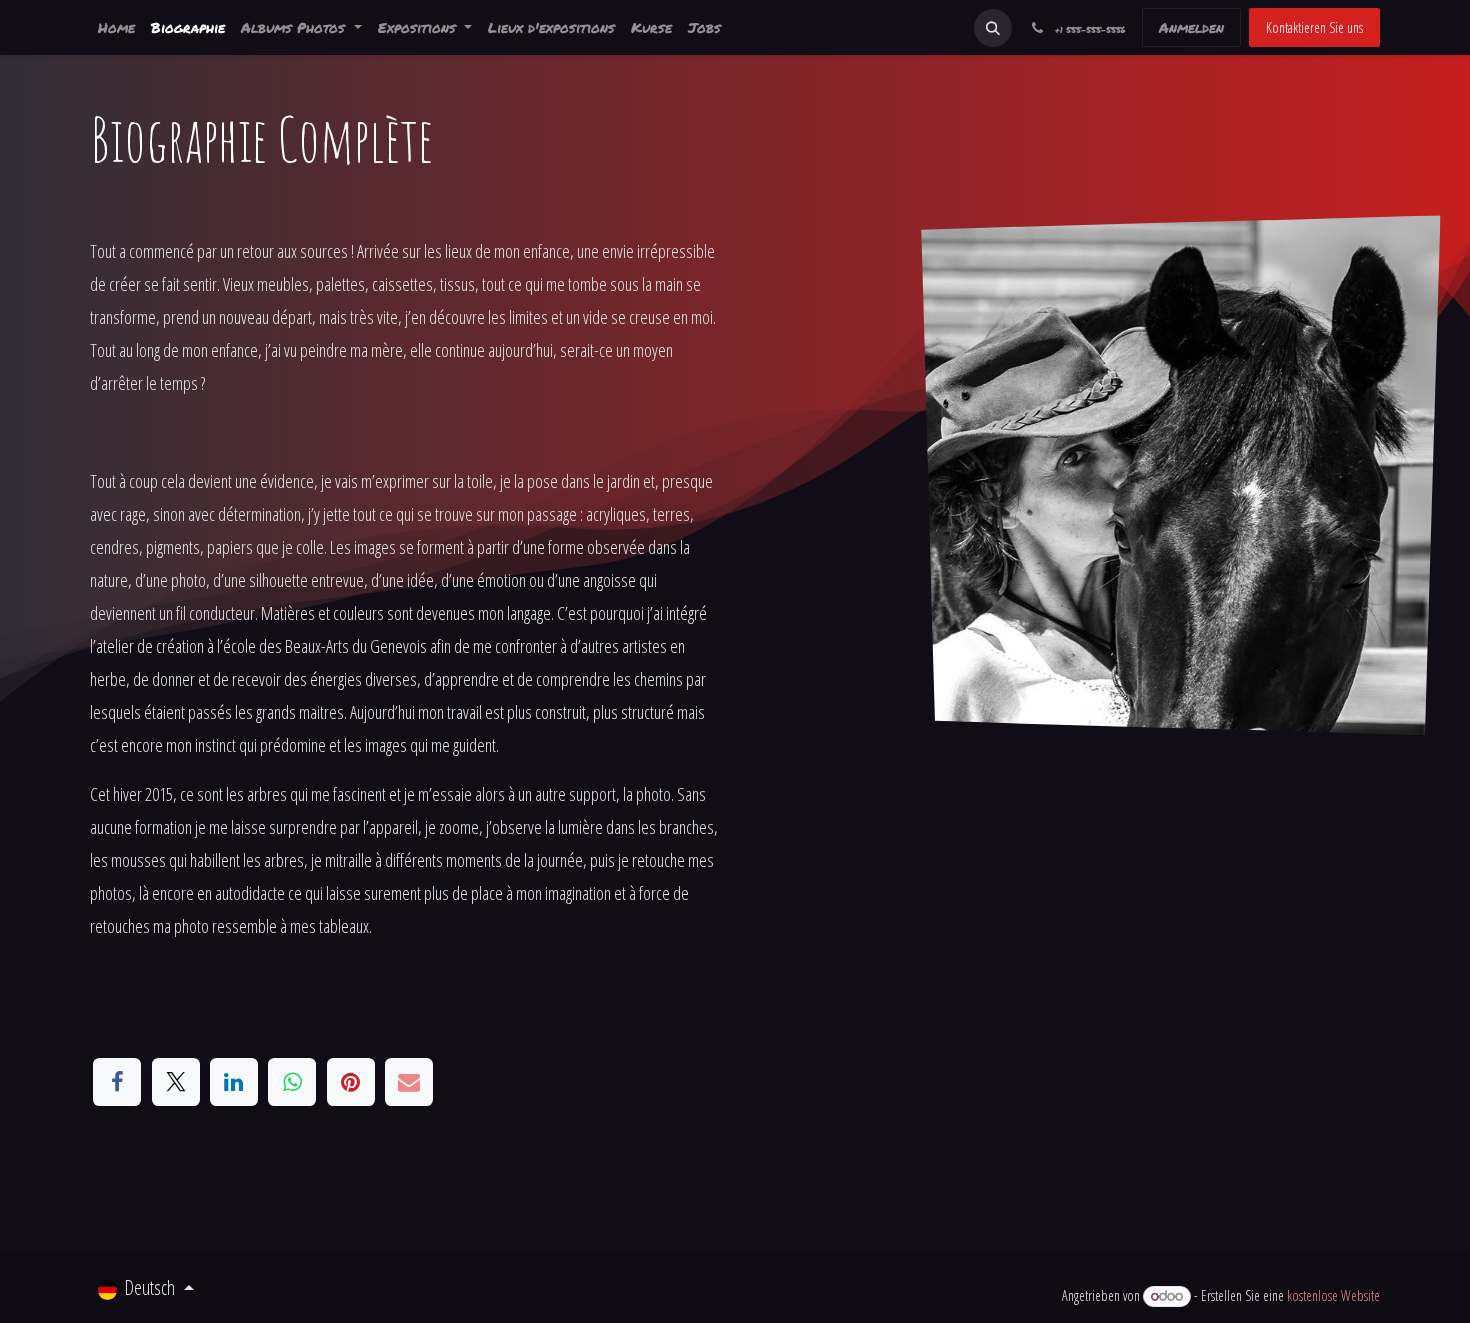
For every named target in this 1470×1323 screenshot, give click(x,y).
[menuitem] (116, 27)
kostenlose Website (1333, 1295)
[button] (993, 28)
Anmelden (1191, 27)
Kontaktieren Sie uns (1314, 27)
